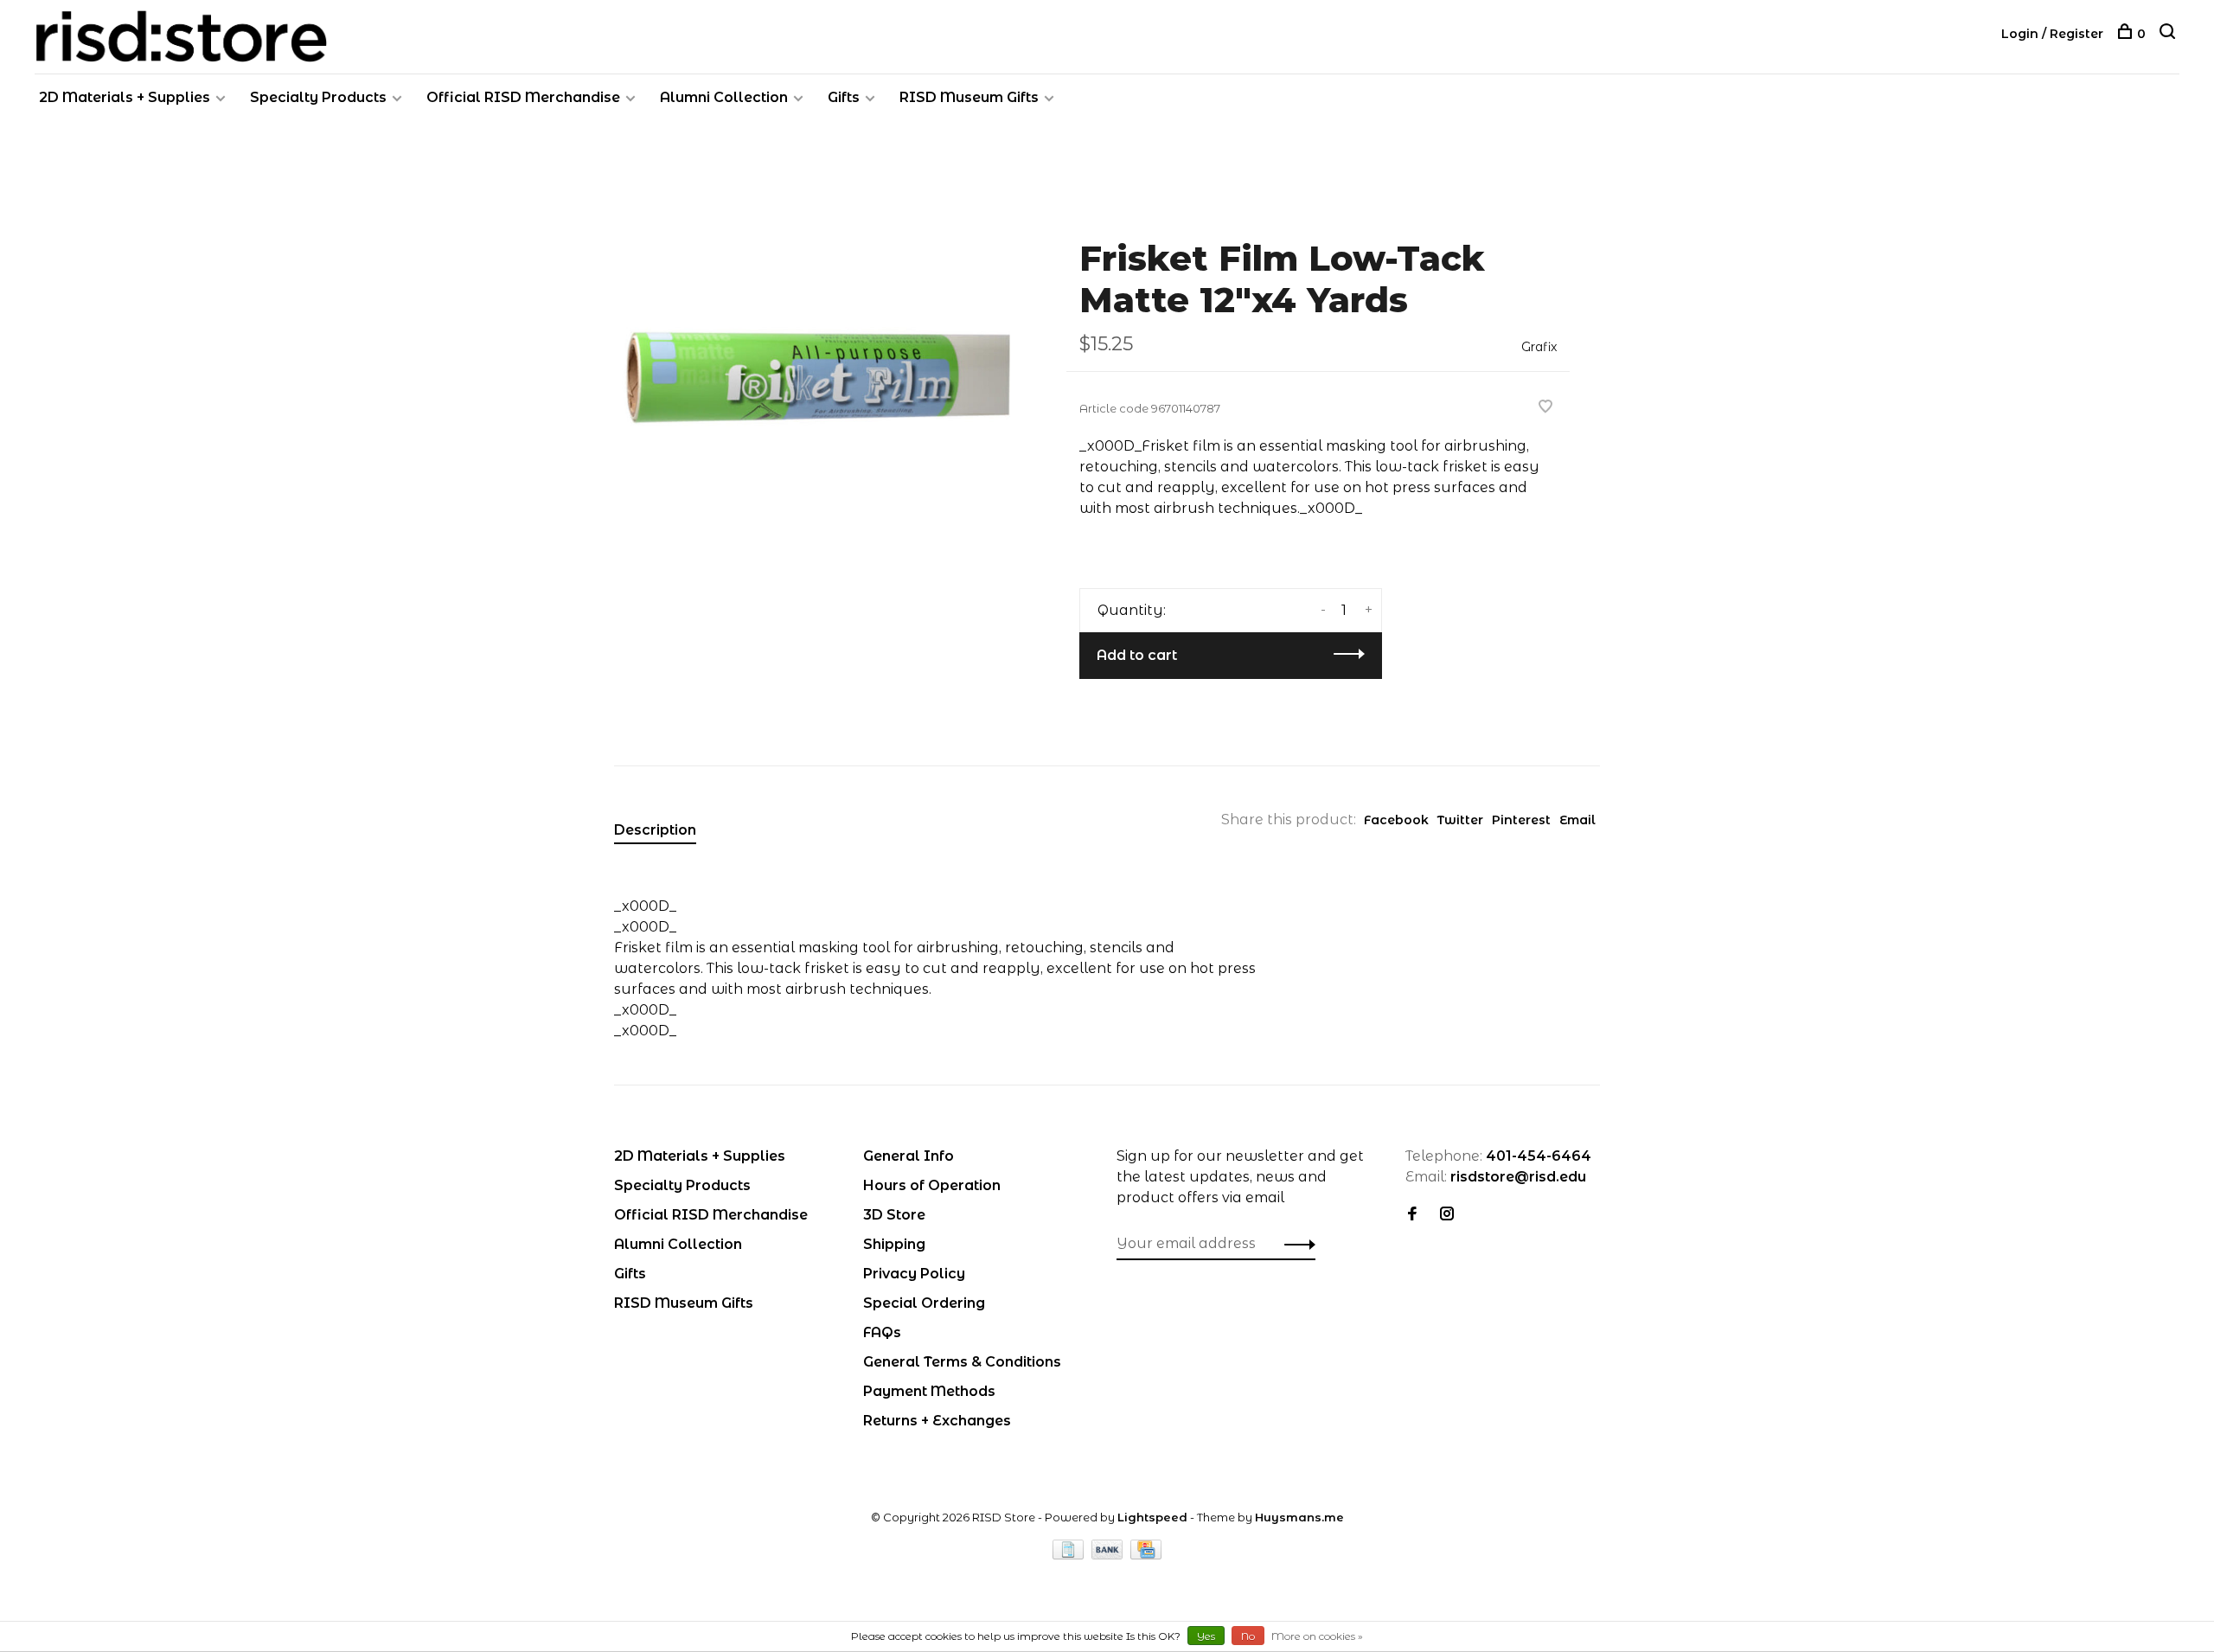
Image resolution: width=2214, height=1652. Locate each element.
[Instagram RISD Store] (1447, 1215)
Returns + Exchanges (937, 1421)
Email (1577, 820)
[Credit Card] (1146, 1555)
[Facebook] (1412, 1215)
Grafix (1539, 347)
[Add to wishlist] (1545, 408)
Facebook (1396, 820)
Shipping (894, 1244)
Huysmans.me (1299, 1517)
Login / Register (2052, 34)
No (1248, 1636)
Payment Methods (929, 1391)
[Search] (2169, 34)
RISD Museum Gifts (969, 97)
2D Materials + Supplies (125, 97)
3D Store (894, 1215)
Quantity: (1132, 610)
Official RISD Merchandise (523, 97)
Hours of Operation (932, 1185)
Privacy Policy (914, 1274)
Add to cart (1137, 655)
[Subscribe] (1295, 1244)
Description (655, 830)
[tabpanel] (812, 373)
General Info (909, 1156)
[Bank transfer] (1109, 1555)
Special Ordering (924, 1303)
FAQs (882, 1332)
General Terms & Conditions (962, 1362)
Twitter (1460, 820)
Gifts (844, 97)
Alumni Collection (724, 97)
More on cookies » (1317, 1636)
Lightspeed (1152, 1517)
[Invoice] (1070, 1555)
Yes (1206, 1636)
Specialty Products (318, 97)
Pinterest (1521, 820)
